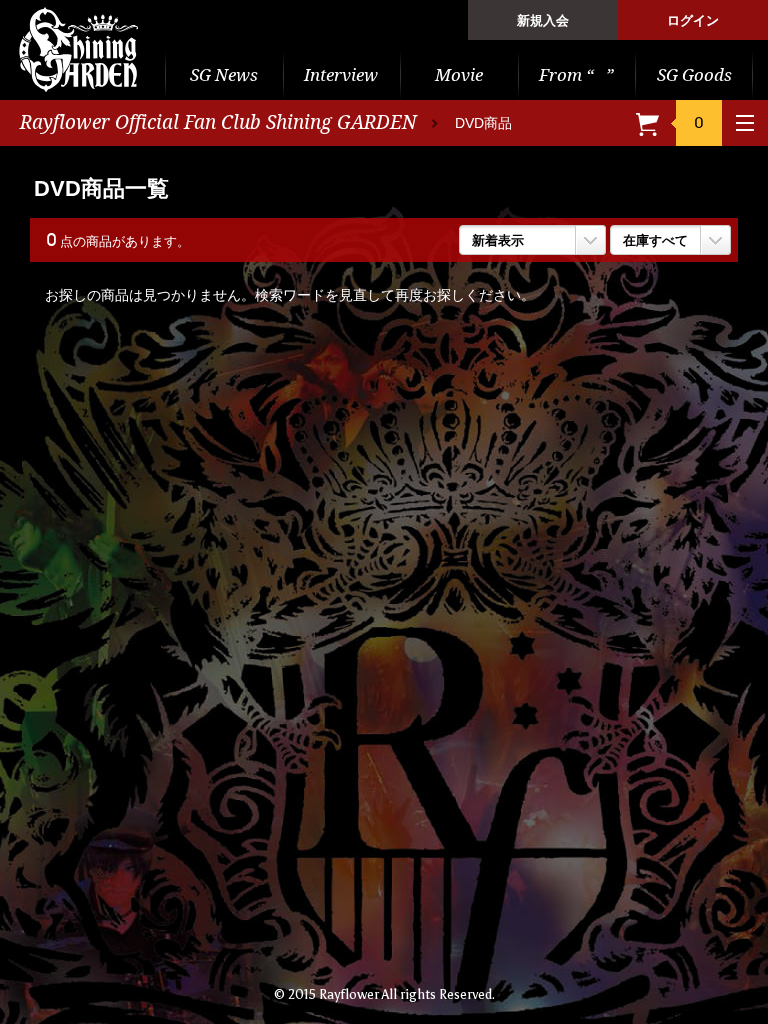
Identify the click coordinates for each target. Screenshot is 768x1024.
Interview (341, 75)
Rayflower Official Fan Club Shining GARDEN (218, 122)
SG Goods (694, 75)
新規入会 (543, 20)
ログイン (693, 20)
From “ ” (576, 75)
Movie (459, 75)
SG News (224, 75)
